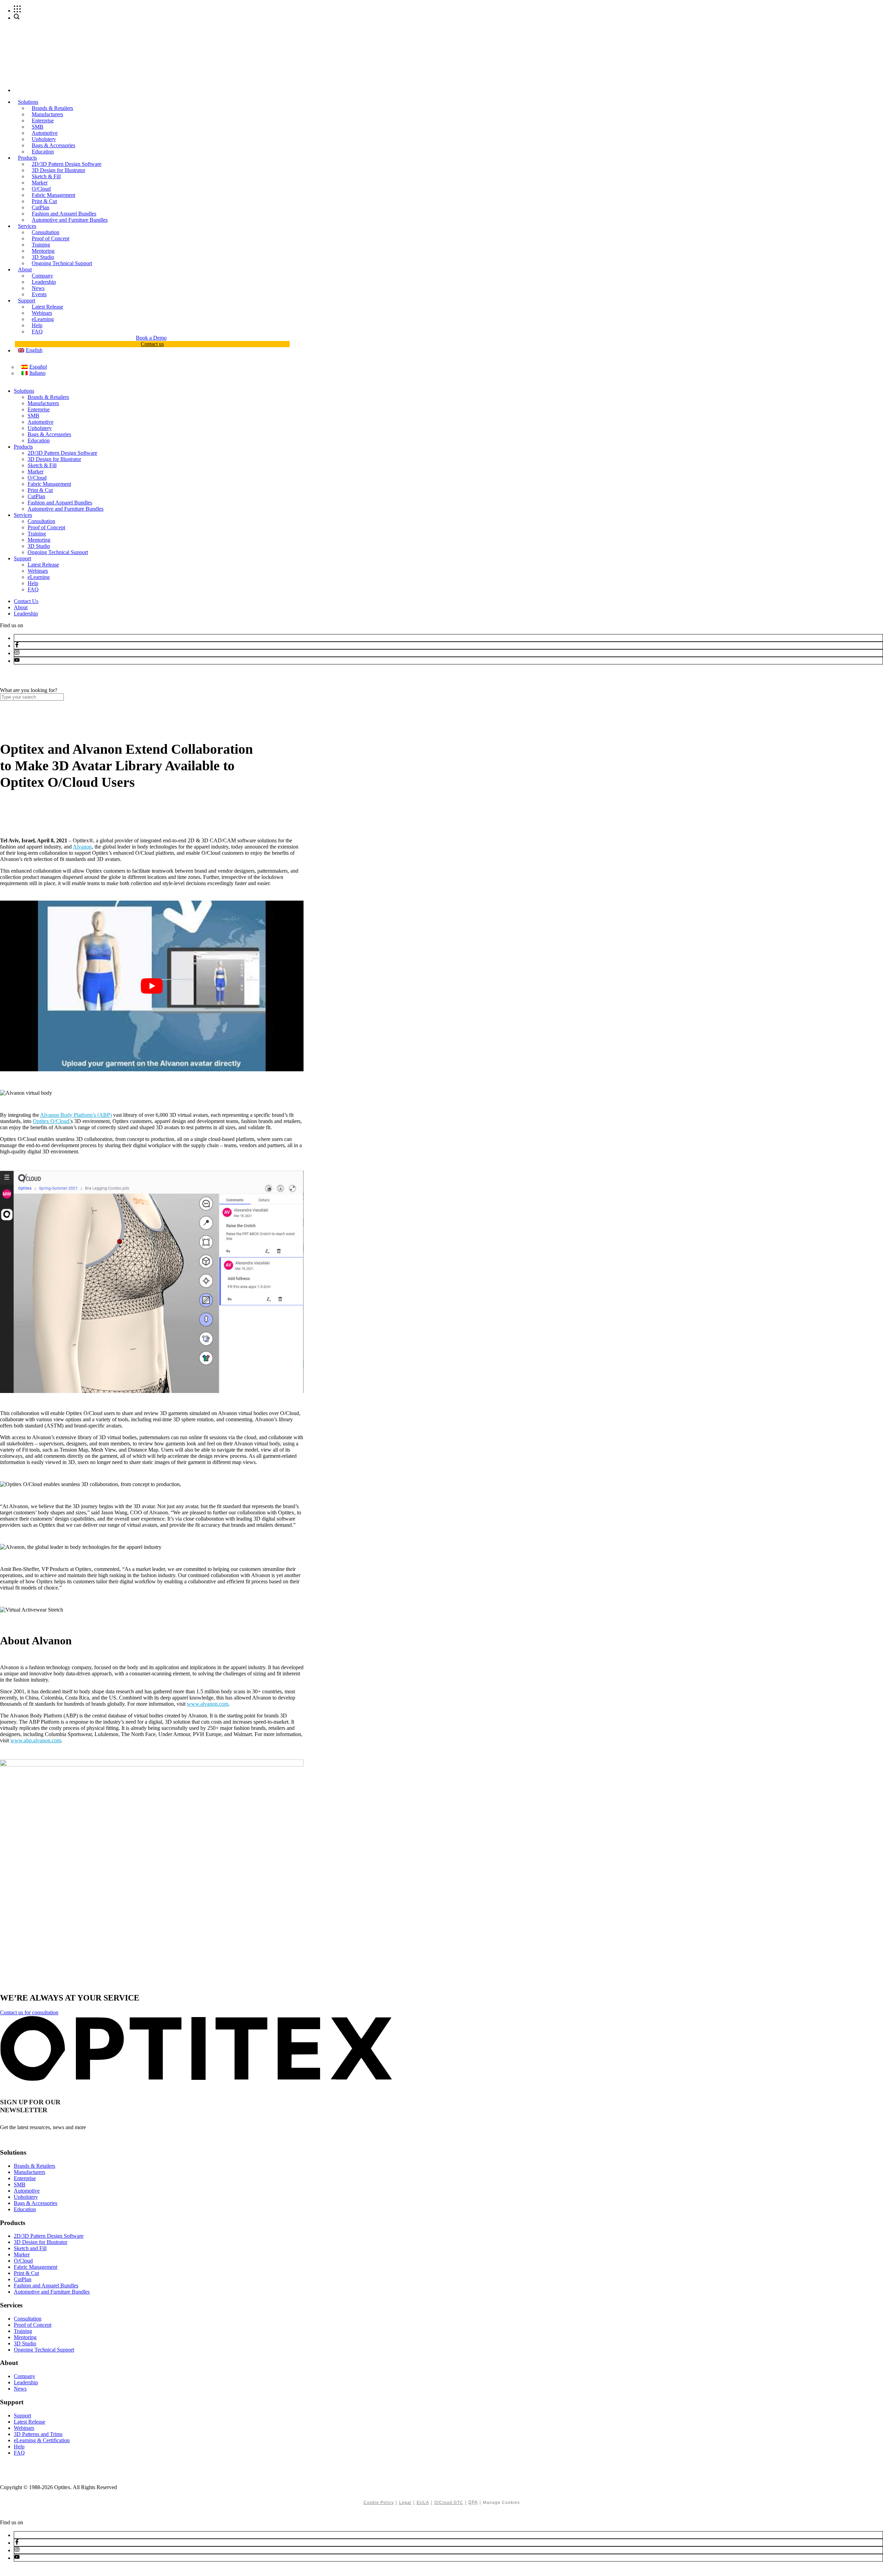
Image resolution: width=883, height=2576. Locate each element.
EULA (423, 2503)
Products (27, 158)
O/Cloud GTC (449, 2503)
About (25, 269)
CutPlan (41, 207)
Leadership (44, 282)
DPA (473, 2502)
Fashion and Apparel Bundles (64, 214)
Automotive (45, 133)
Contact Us (26, 601)
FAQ (37, 332)
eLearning (43, 319)
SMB (38, 127)
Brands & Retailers (52, 108)
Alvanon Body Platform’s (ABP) (76, 1115)
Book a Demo (151, 338)
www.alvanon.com (208, 1704)
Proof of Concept (51, 238)
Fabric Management (53, 195)
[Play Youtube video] (152, 986)
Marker (40, 183)
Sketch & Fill (46, 176)
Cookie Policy (379, 2503)
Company (42, 276)
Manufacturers (47, 114)
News (38, 288)
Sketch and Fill (30, 2248)
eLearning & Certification (42, 2440)
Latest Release (47, 307)
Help (37, 325)
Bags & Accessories (53, 145)
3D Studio (43, 257)
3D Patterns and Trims (38, 2434)
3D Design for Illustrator (58, 170)
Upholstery (44, 139)
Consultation (46, 232)
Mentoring (43, 251)
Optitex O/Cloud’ (52, 1121)
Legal (405, 2503)
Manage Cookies (501, 2503)
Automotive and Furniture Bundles (70, 220)
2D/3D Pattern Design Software (67, 164)
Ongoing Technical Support (62, 263)
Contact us (152, 344)
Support (27, 300)
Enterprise (43, 121)
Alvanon (82, 847)
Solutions (28, 102)
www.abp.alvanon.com (36, 1740)
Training (41, 245)
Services (27, 226)
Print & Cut (44, 201)
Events (39, 294)
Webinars (42, 313)
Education (43, 152)
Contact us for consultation (29, 2012)
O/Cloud (41, 189)
